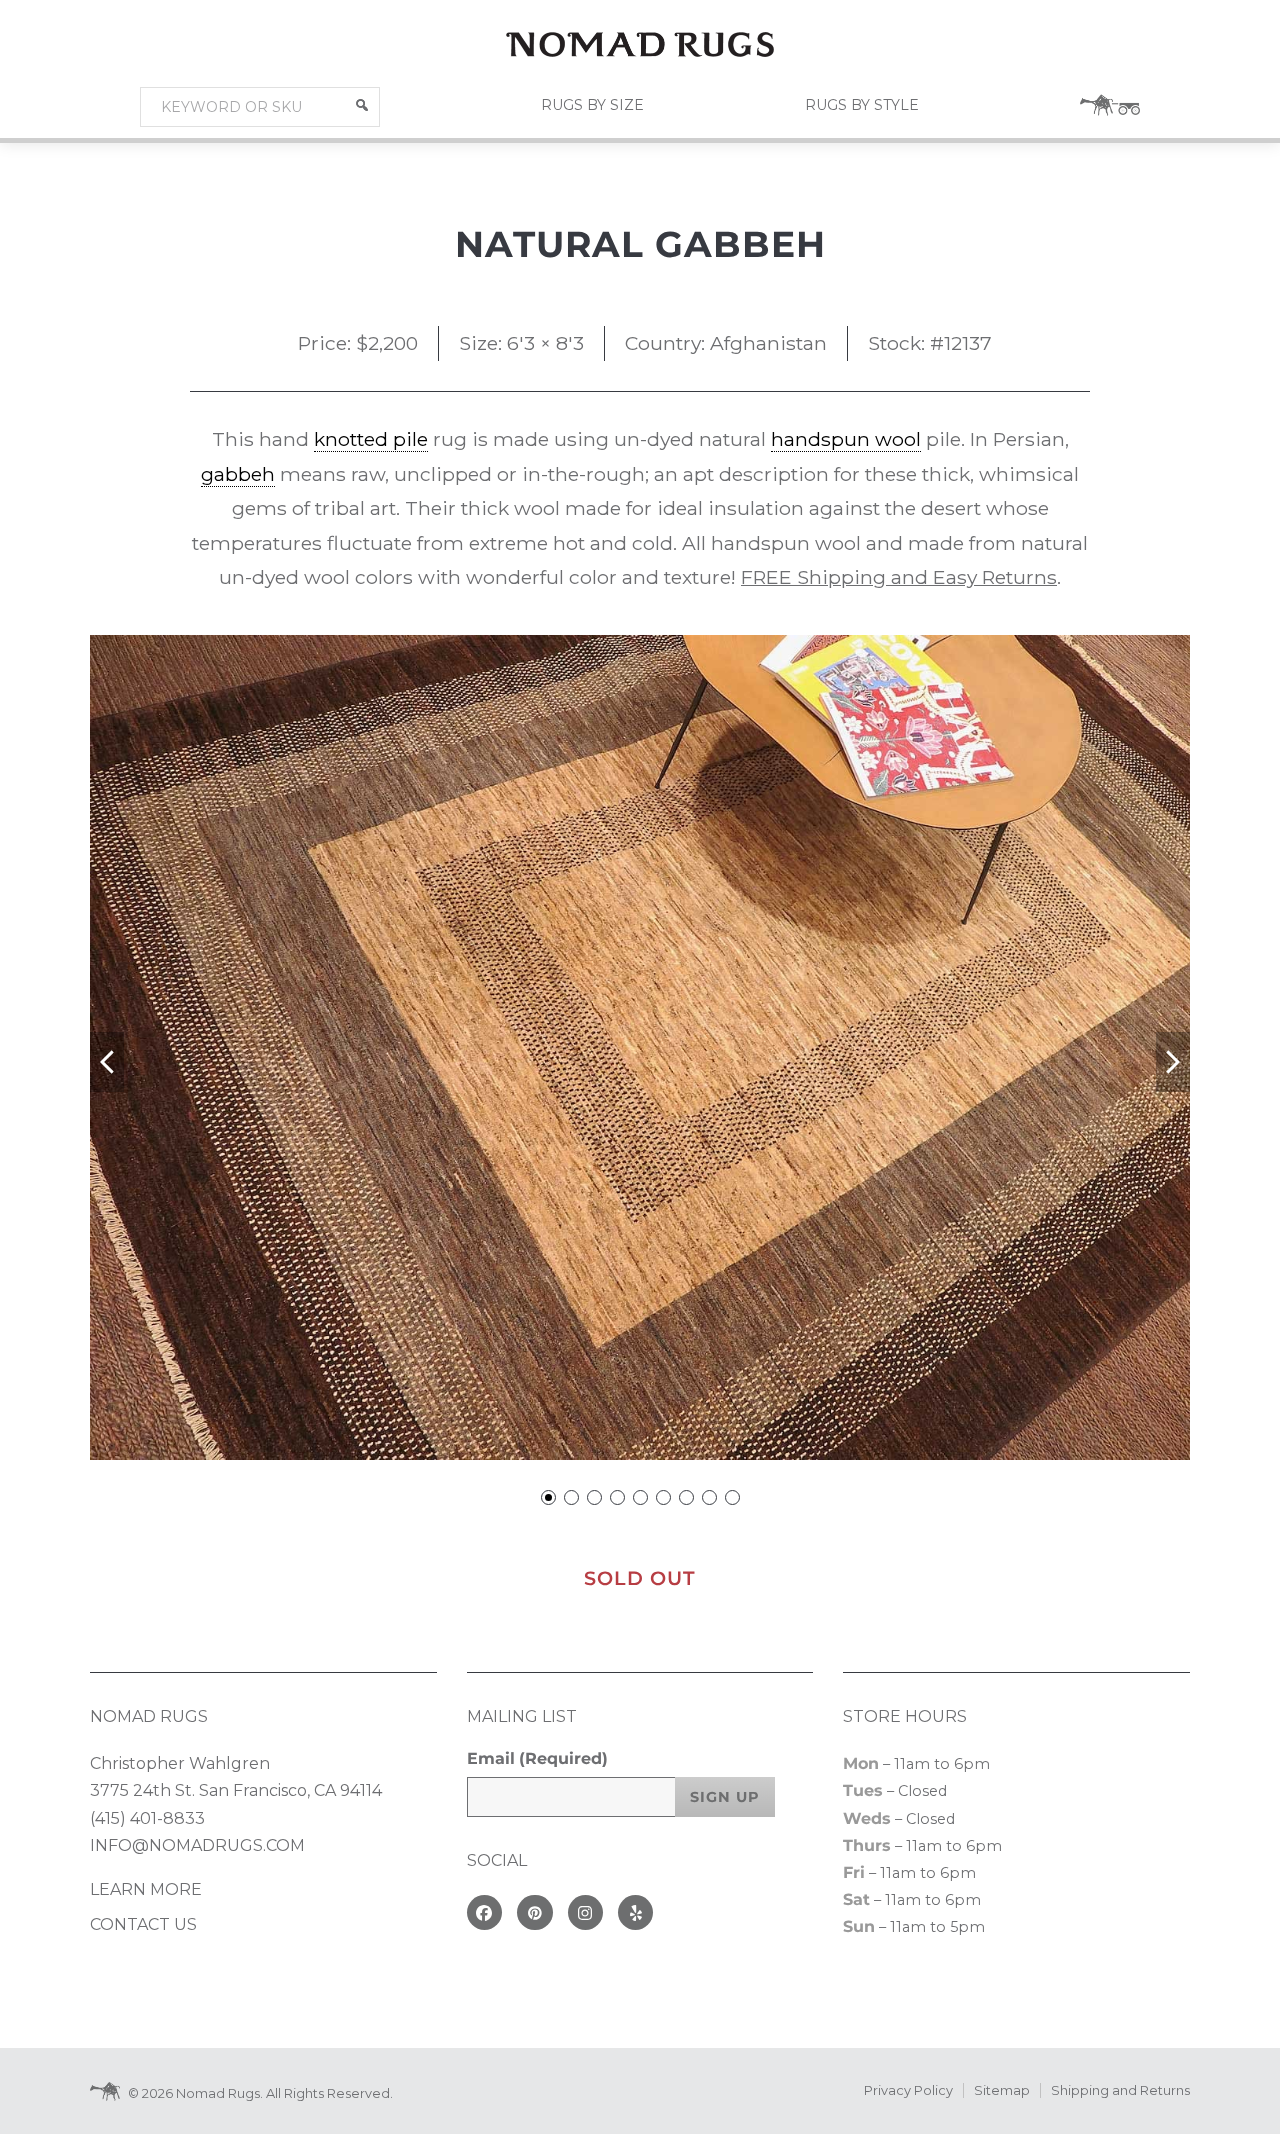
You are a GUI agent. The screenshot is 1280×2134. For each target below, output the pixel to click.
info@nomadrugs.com (197, 1845)
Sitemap (1002, 2090)
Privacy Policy (908, 2090)
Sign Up (725, 1797)
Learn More (146, 1889)
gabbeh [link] (238, 474)
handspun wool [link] (846, 439)
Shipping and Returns (1120, 2090)
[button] (362, 105)
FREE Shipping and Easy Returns (899, 577)
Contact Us (143, 1924)
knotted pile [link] (371, 439)
